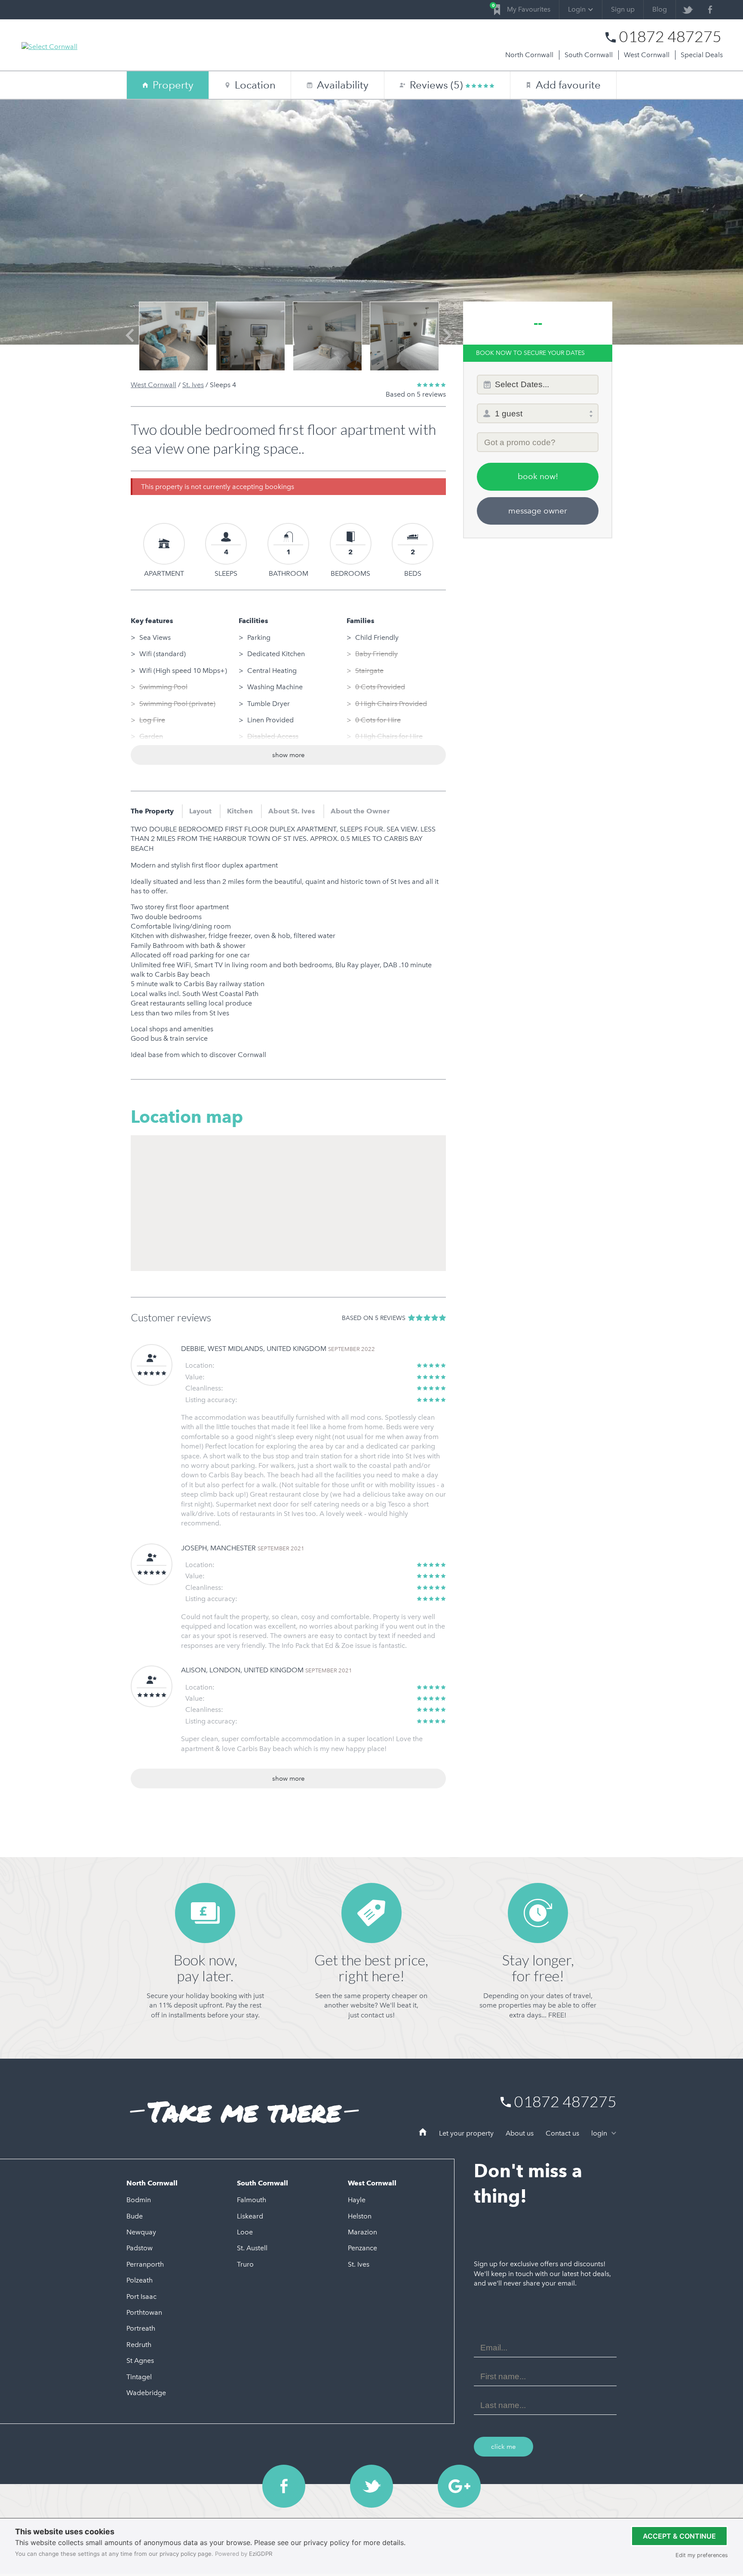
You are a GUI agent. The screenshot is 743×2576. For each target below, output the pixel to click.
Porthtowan (144, 2312)
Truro (245, 2264)
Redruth (139, 2345)
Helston (360, 2216)
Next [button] (447, 343)
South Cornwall (589, 55)
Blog (660, 9)
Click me (504, 2447)
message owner (538, 511)
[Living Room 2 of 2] (250, 336)
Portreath (141, 2328)
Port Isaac (141, 2296)
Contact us (562, 2133)
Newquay (141, 2232)
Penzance (362, 2248)
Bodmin (139, 2200)
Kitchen (240, 811)
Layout (200, 811)
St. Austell (252, 2248)
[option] (173, 336)
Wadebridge (146, 2393)
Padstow (140, 2248)
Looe (245, 2232)
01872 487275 (670, 37)
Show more (289, 755)
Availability (338, 85)
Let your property (466, 2133)
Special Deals (702, 55)
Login (577, 9)
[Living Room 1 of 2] (173, 336)
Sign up (623, 9)
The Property (152, 811)
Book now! (538, 476)
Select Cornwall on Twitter (371, 2486)
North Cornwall (529, 55)
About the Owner (360, 811)
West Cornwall (647, 55)
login (600, 2133)
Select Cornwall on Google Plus (459, 2486)
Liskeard (250, 2216)
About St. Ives (292, 811)
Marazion (362, 2232)
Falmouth (252, 2200)
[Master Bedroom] (327, 336)
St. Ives (193, 385)
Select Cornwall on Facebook (284, 2486)
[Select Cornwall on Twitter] (687, 10)
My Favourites (522, 8)
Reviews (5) (438, 85)
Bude (135, 2216)
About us (520, 2133)
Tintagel (139, 2377)
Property (173, 85)
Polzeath (140, 2280)
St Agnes (140, 2361)
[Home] (423, 2133)
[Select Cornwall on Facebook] (710, 10)
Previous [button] (130, 343)
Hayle (357, 2200)
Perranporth (145, 2264)
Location (255, 85)
